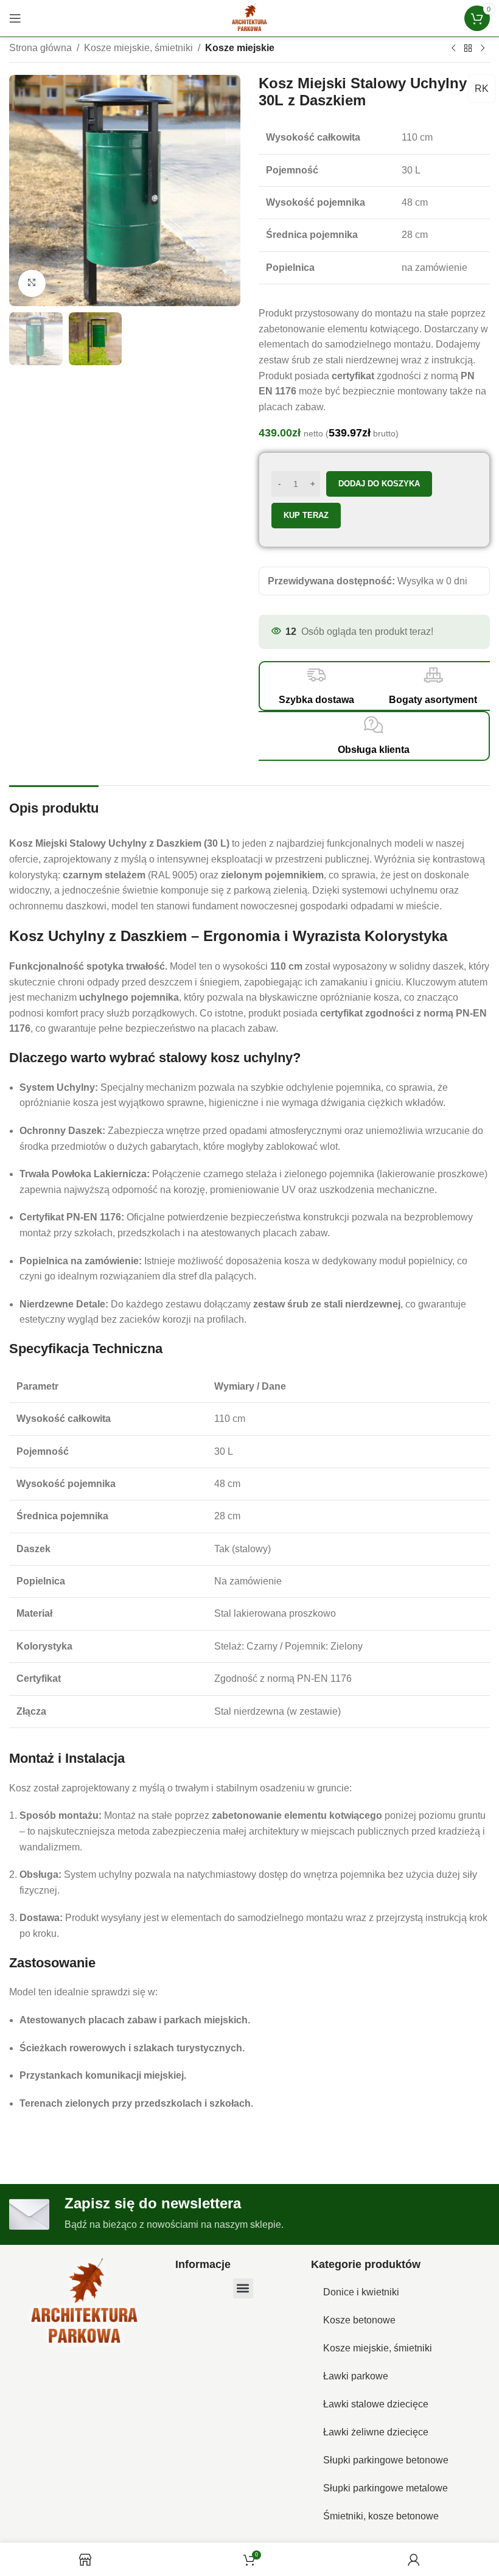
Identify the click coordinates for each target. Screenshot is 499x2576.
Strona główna (40, 48)
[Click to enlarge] (32, 283)
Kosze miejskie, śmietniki (138, 48)
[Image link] (85, 2303)
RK (482, 89)
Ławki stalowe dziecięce (376, 2404)
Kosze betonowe (359, 2320)
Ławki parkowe (356, 2376)
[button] (243, 2288)
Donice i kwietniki (361, 2292)
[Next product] (483, 49)
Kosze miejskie (240, 48)
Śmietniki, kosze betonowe (381, 2516)
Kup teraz (306, 515)
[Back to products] (468, 49)
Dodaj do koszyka (379, 484)
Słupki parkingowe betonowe (386, 2460)
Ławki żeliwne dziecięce (376, 2432)
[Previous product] (453, 49)
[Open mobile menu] (15, 18)
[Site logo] (249, 17)
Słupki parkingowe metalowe (386, 2488)
